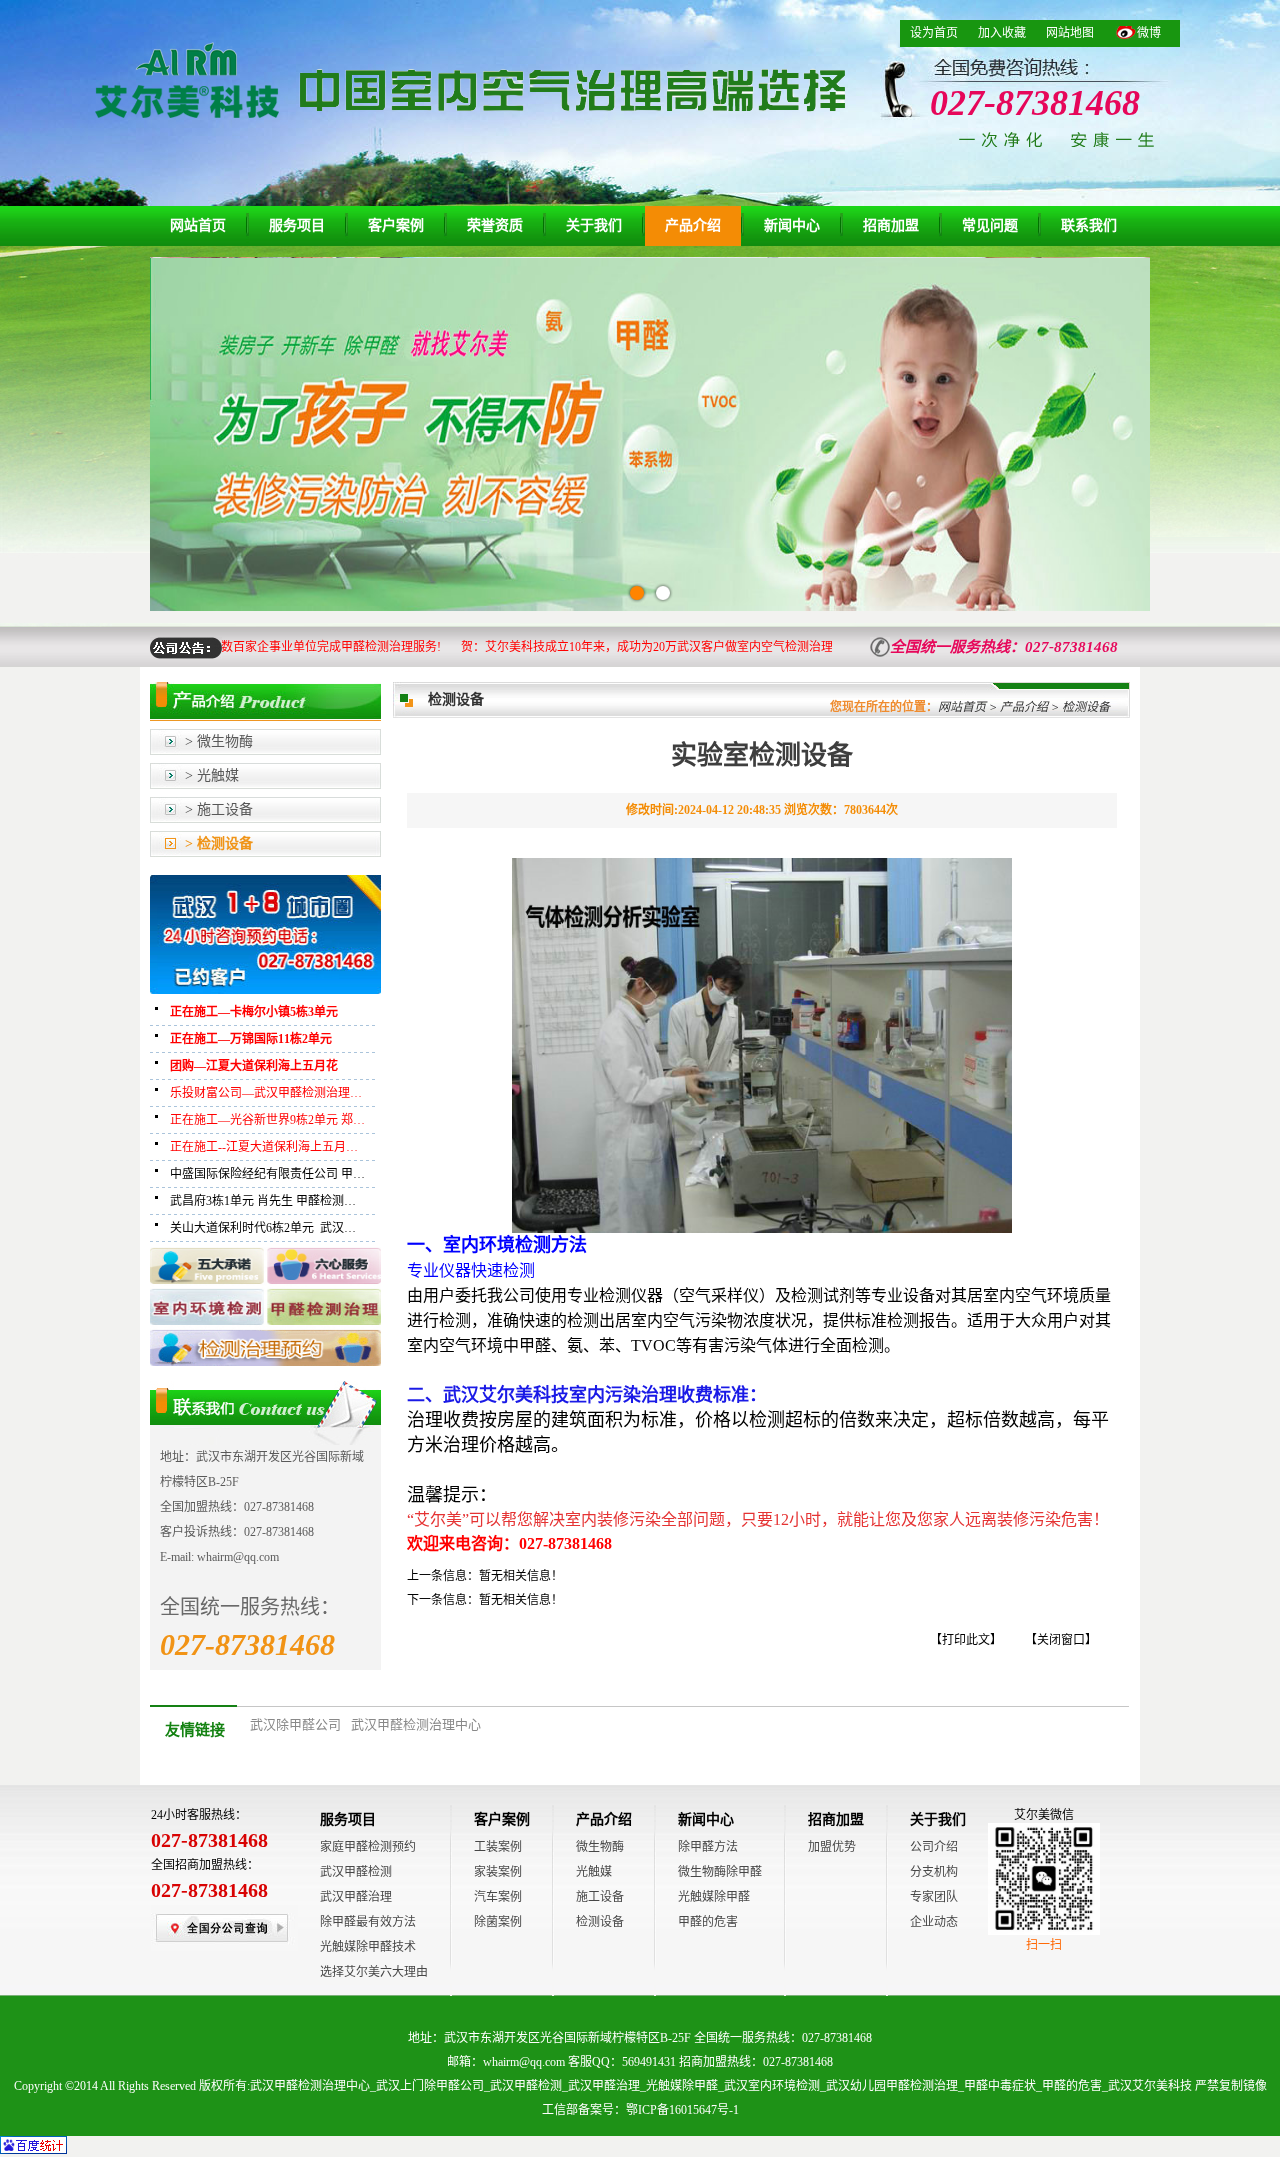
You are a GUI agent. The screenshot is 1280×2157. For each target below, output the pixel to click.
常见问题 (990, 225)
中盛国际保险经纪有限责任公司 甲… (267, 1174)
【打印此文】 (966, 1640)
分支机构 (934, 1872)
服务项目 (297, 225)
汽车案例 (498, 1897)
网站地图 (1070, 33)
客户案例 (396, 225)
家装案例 (498, 1872)
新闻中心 (792, 225)
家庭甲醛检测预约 (368, 1847)
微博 (1149, 33)
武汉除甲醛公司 (295, 1724)
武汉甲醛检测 (356, 1872)
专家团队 (934, 1897)
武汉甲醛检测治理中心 (416, 1724)
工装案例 (498, 1847)
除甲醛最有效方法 (368, 1922)
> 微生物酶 (219, 741)
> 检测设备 (219, 843)
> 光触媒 (212, 775)
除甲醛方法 (708, 1847)
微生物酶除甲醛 (720, 1872)
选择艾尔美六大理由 (374, 1972)
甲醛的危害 (708, 1922)
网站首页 (198, 225)
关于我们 (594, 225)
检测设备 (600, 1922)
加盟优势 (832, 1847)
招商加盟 (891, 225)
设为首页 (934, 33)
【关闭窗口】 (1061, 1640)
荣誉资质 (495, 225)
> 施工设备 (219, 809)
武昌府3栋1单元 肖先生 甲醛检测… (263, 1201)
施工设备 (600, 1897)
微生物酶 (600, 1847)
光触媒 (594, 1872)
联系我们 (1089, 225)
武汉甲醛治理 (356, 1897)
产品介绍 (693, 225)
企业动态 (934, 1922)
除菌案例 (498, 1922)
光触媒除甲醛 (714, 1897)
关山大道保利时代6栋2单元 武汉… (263, 1228)
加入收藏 (1002, 33)
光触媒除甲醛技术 (368, 1947)
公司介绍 (934, 1847)
